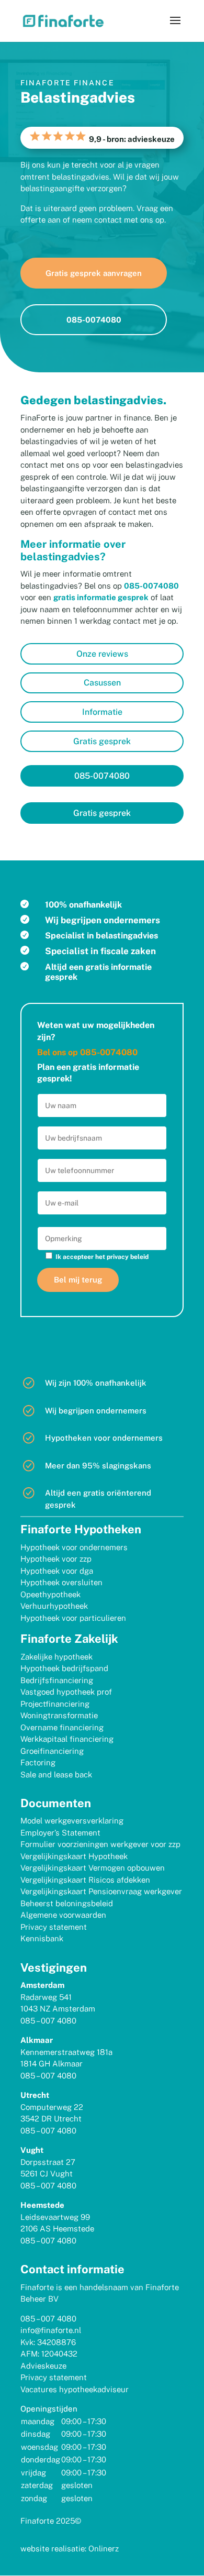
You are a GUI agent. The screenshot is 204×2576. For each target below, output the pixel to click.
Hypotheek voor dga (57, 1571)
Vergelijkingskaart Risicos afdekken (85, 1880)
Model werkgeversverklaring (72, 1821)
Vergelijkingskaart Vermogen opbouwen (93, 1868)
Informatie (102, 712)
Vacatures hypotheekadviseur (75, 2389)
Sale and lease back (56, 1775)
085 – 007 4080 (48, 2021)
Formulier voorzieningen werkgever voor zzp (100, 1844)
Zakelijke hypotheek (56, 1657)
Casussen (102, 683)
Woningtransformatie (59, 1715)
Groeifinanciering (52, 1751)
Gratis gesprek (102, 741)
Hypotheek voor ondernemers (74, 1547)
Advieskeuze (43, 2366)
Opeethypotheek (50, 1594)
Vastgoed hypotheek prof (66, 1692)
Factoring (38, 1762)
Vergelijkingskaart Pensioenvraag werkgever (101, 1891)
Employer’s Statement (60, 1833)
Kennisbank (42, 1938)
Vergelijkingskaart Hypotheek (74, 1856)
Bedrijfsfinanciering (57, 1680)
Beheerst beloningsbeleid (67, 1903)
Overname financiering (62, 1727)
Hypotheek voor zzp (56, 1559)
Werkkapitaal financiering (67, 1739)
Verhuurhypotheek (54, 1606)
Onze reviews (102, 654)
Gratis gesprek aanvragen (94, 273)
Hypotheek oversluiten (61, 1582)
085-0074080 (94, 320)
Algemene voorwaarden (63, 1915)
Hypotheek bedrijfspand (64, 1668)
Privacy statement (54, 1927)
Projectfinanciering (55, 1704)
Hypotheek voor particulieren (73, 1618)
